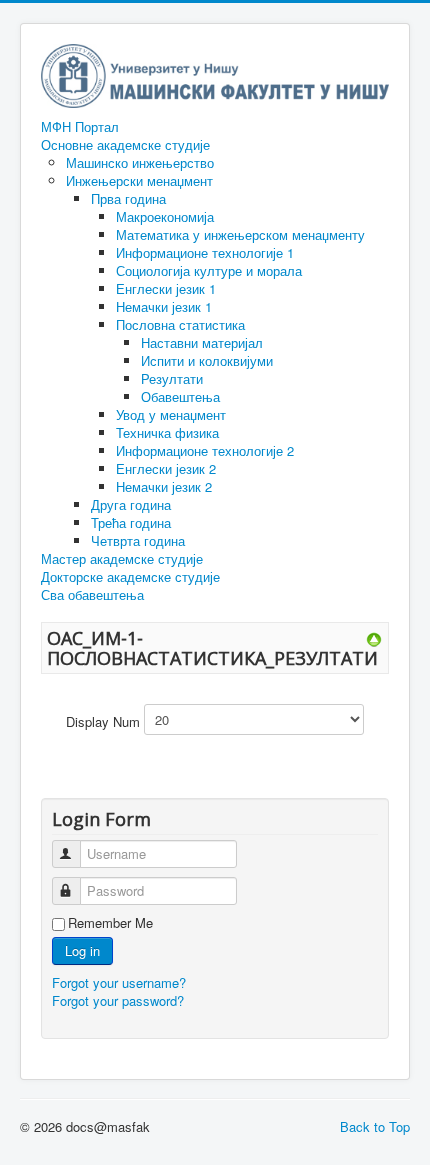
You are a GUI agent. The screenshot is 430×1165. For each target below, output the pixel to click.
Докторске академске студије (130, 577)
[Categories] (374, 637)
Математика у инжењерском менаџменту (240, 234)
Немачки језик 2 (164, 486)
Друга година (131, 504)
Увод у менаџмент (171, 414)
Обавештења (180, 396)
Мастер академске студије (122, 559)
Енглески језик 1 (166, 288)
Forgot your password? (118, 1000)
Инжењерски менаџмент (139, 180)
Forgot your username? (119, 982)
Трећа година (131, 522)
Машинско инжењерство (140, 162)
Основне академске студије (125, 145)
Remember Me (110, 923)
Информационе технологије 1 (205, 252)
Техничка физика (167, 432)
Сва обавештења (92, 595)
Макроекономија (165, 216)
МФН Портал (80, 127)
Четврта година (138, 540)
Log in (82, 950)
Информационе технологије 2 (205, 450)
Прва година (128, 198)
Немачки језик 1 (164, 306)
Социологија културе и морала (209, 270)
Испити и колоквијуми (207, 360)
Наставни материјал (202, 342)
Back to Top (375, 1126)
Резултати (172, 378)
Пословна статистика (180, 324)
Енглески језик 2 (166, 468)
